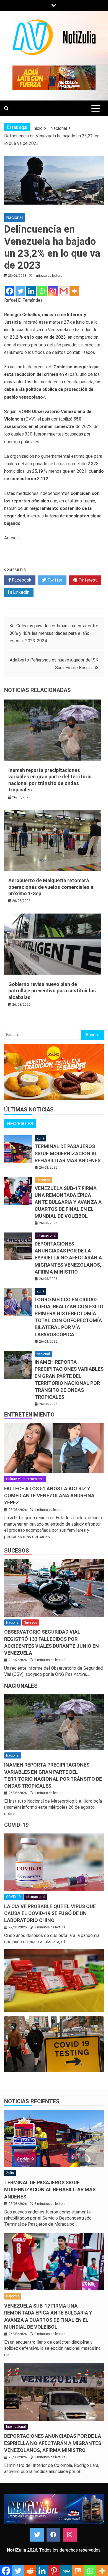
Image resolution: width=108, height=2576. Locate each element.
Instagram (70, 2535)
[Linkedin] (31, 291)
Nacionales (21, 1686)
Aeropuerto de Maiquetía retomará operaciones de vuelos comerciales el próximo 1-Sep (52, 887)
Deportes (43, 1180)
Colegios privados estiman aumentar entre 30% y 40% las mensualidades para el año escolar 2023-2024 (54, 633)
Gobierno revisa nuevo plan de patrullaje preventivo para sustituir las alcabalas (52, 991)
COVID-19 (16, 1825)
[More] (74, 291)
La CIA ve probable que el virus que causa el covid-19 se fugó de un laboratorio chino (50, 1913)
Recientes (20, 1124)
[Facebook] (10, 291)
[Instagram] (53, 291)
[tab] (20, 1124)
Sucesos (17, 1551)
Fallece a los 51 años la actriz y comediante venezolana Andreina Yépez (49, 1495)
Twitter (54, 580)
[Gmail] (64, 291)
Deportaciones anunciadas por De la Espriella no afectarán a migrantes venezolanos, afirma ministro (68, 1258)
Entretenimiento (29, 1415)
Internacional (46, 1236)
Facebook (21, 580)
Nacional (14, 217)
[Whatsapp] (42, 291)
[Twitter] (20, 291)
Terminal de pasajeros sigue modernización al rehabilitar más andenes (68, 1153)
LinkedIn (21, 592)
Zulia (40, 1138)
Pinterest (87, 580)
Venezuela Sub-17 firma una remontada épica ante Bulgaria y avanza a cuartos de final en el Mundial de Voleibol (68, 1202)
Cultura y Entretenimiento (25, 1479)
